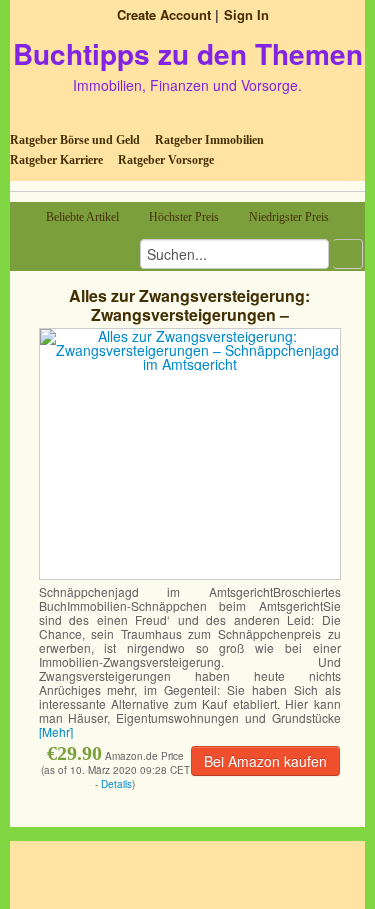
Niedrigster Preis (289, 217)
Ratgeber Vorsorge (166, 160)
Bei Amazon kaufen (265, 761)
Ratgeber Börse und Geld (75, 140)
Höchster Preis (184, 217)
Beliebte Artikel (82, 217)
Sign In (246, 14)
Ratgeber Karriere (56, 160)
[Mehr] (56, 731)
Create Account (164, 14)
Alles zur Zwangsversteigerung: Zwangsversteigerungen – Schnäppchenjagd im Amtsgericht (189, 314)
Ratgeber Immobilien (209, 140)
